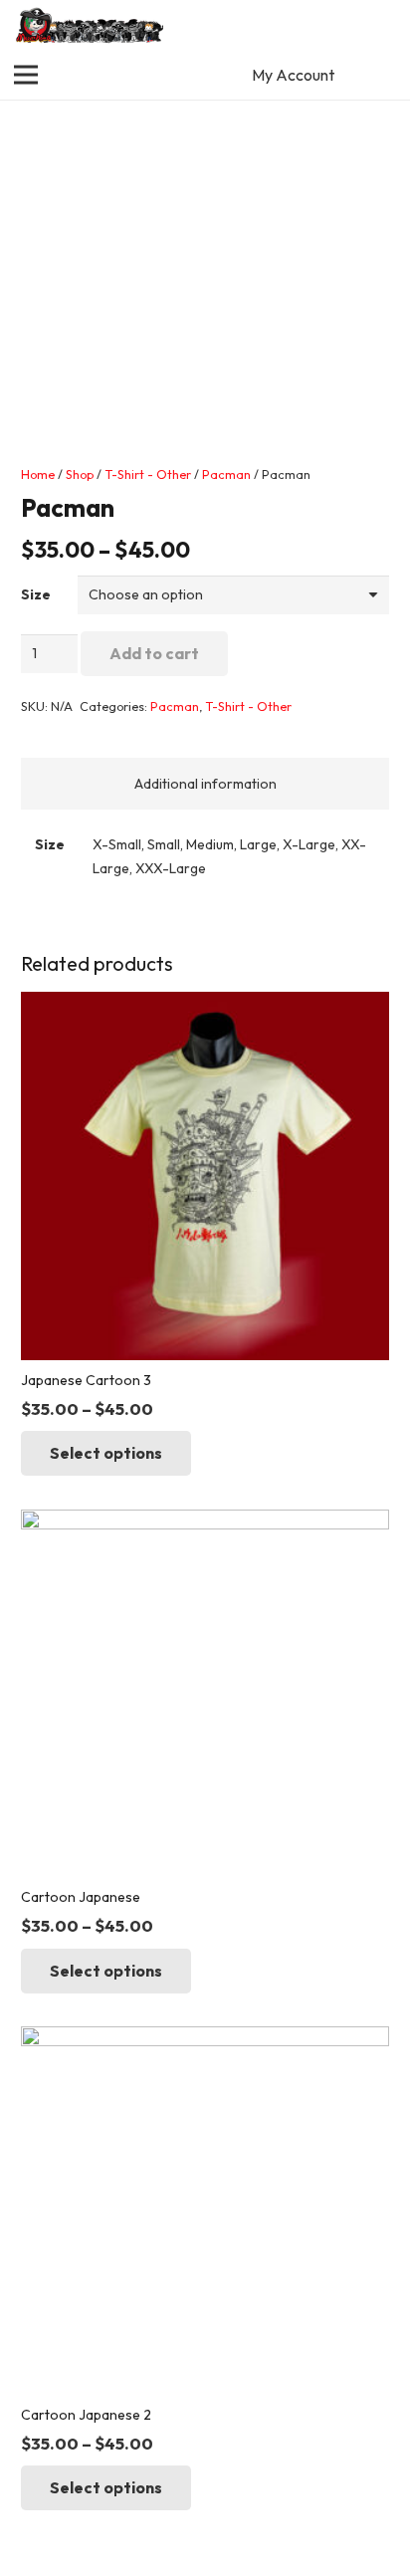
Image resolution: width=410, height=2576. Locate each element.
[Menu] (26, 75)
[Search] (384, 25)
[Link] (91, 25)
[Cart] (385, 75)
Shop (80, 474)
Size (36, 594)
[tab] (205, 784)
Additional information (205, 784)
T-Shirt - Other (148, 474)
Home (38, 474)
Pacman (226, 474)
